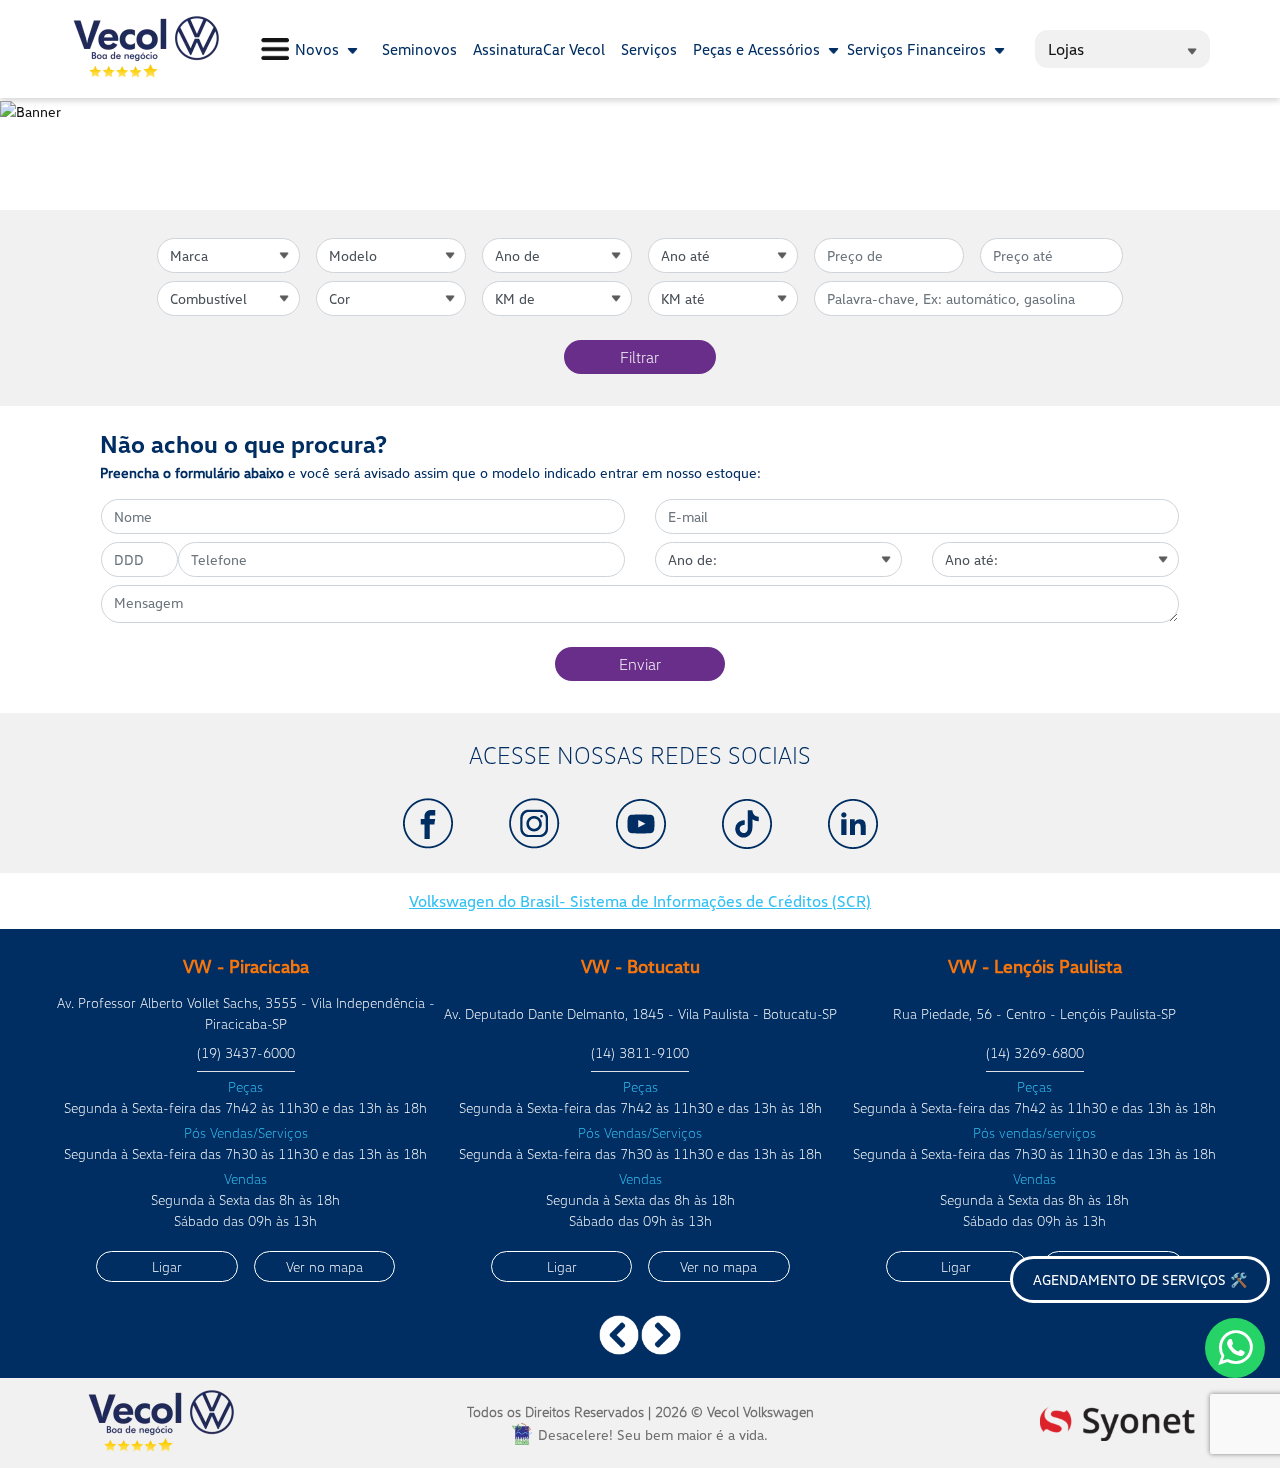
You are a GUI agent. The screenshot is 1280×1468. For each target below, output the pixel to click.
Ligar (167, 1266)
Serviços (649, 49)
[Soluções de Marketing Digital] (1117, 1421)
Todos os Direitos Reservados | (640, 1411)
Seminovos (419, 49)
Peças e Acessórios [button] (758, 49)
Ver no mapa (324, 1266)
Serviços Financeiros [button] (918, 49)
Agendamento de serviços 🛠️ (1140, 1279)
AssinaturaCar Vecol (539, 49)
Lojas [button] (1066, 49)
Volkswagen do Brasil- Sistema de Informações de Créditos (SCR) (640, 901)
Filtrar (639, 357)
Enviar (640, 664)
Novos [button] (319, 49)
